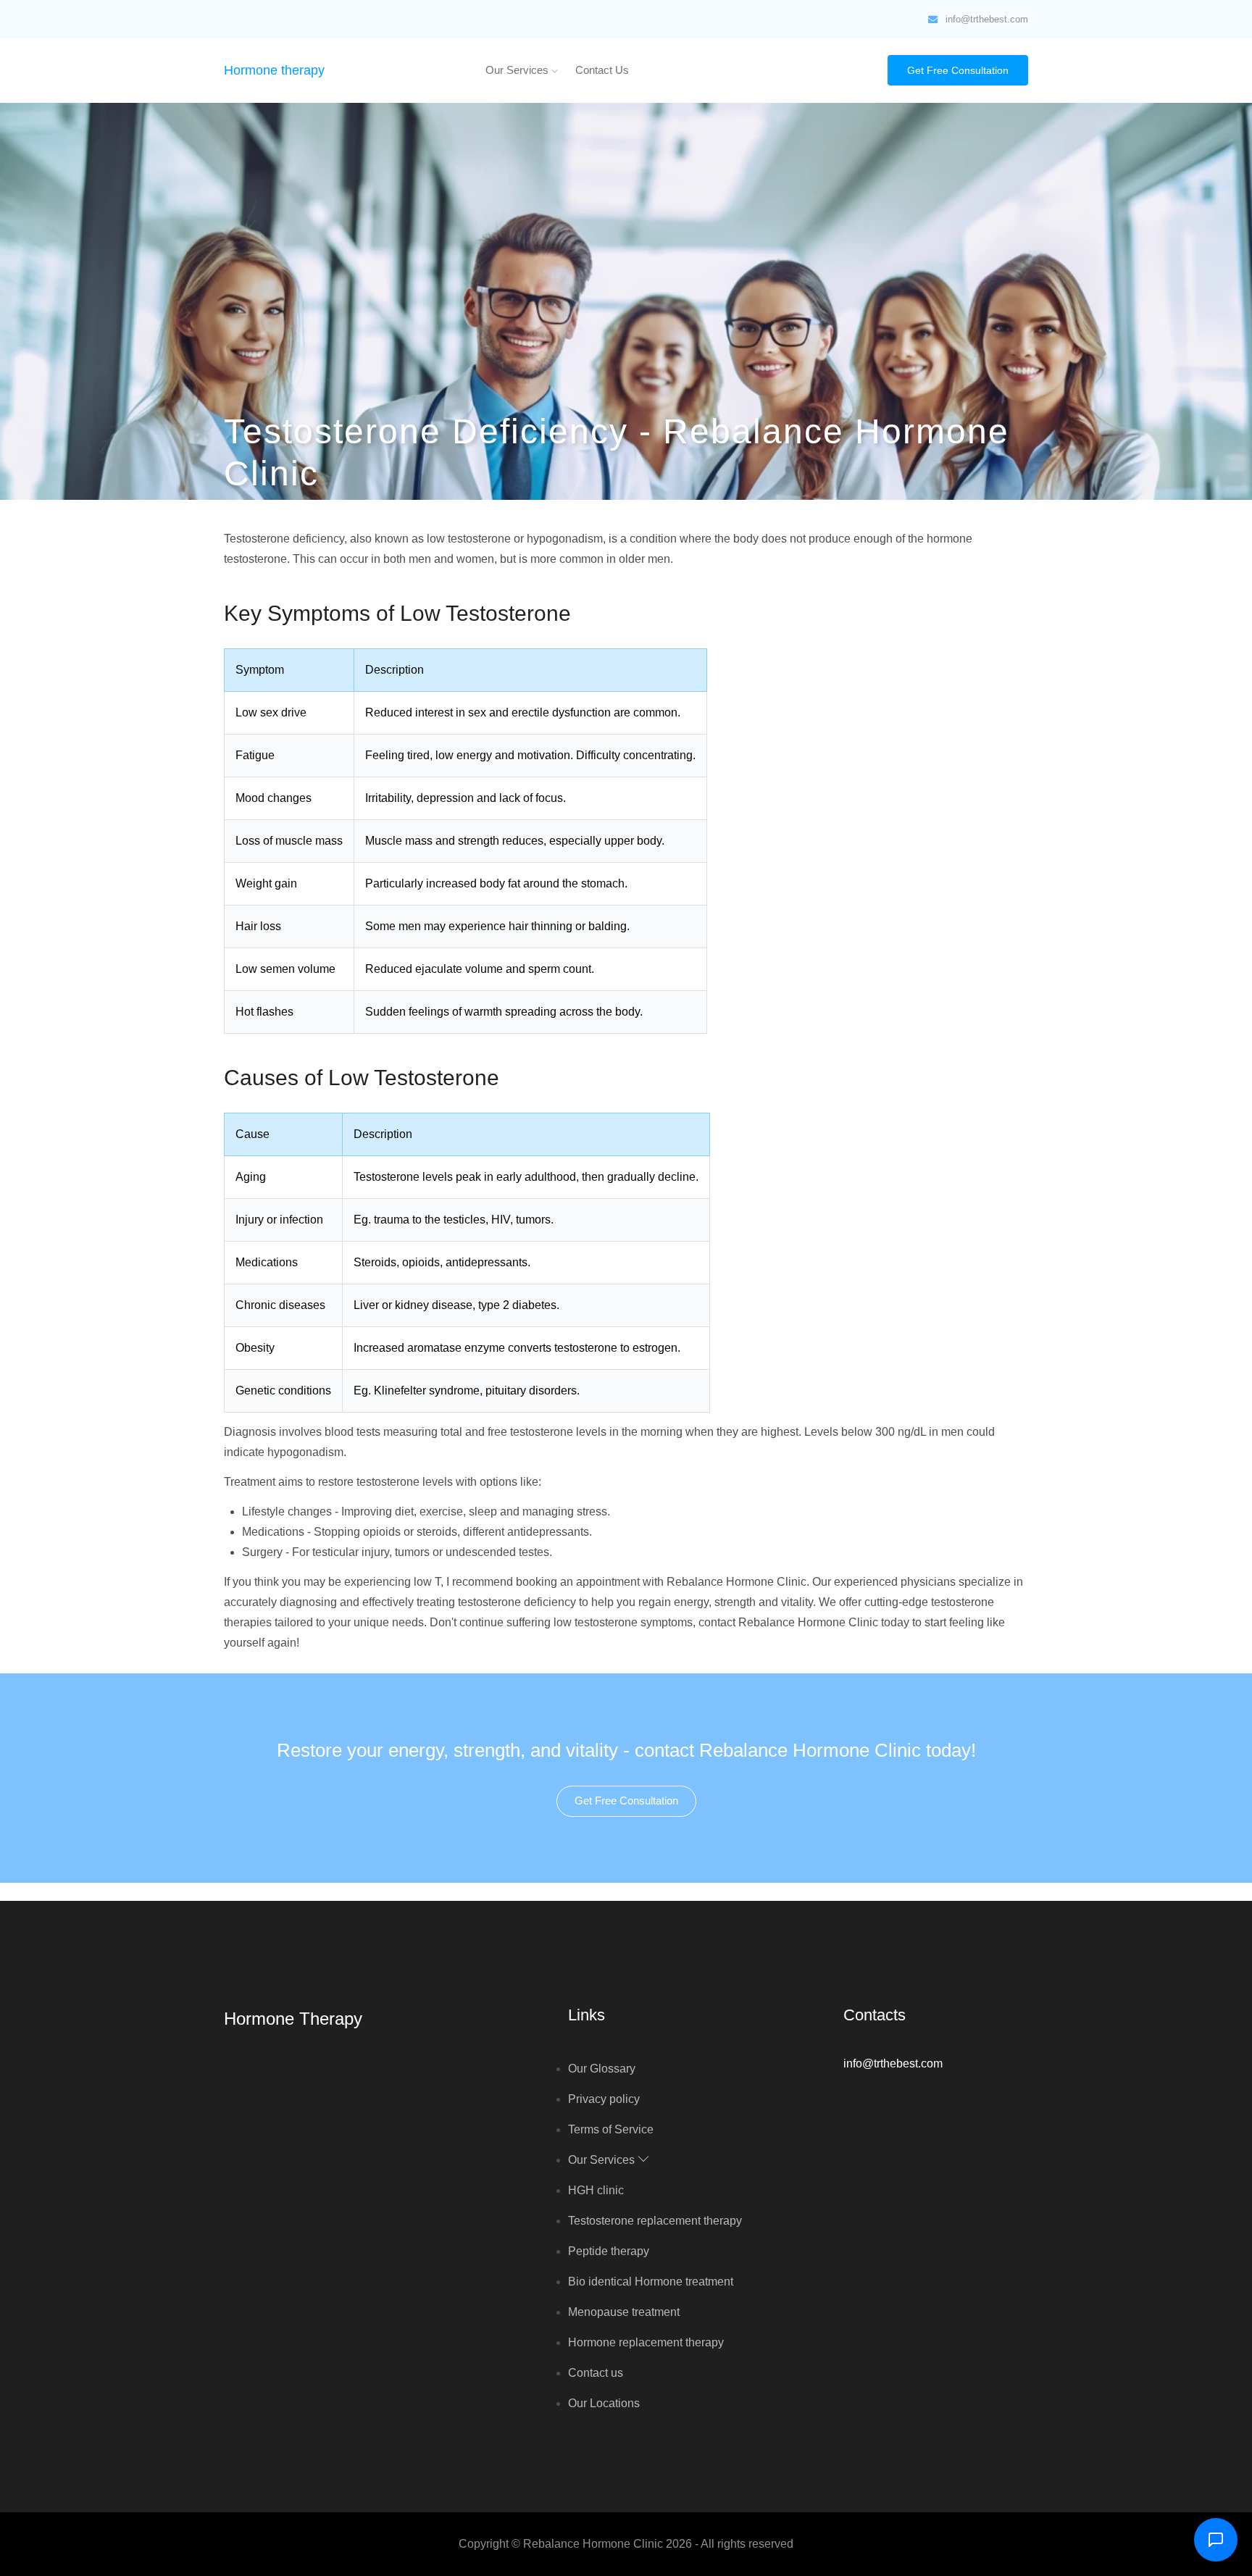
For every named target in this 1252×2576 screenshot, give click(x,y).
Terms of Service (611, 2129)
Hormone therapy (274, 70)
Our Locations (604, 2403)
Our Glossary (602, 2069)
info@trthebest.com (987, 19)
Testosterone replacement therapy (655, 2221)
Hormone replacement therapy (646, 2342)
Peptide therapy (609, 2251)
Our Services (518, 70)
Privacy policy (604, 2099)
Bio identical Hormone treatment (651, 2282)
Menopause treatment (624, 2312)
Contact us (602, 70)
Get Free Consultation (958, 70)
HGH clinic (596, 2190)
